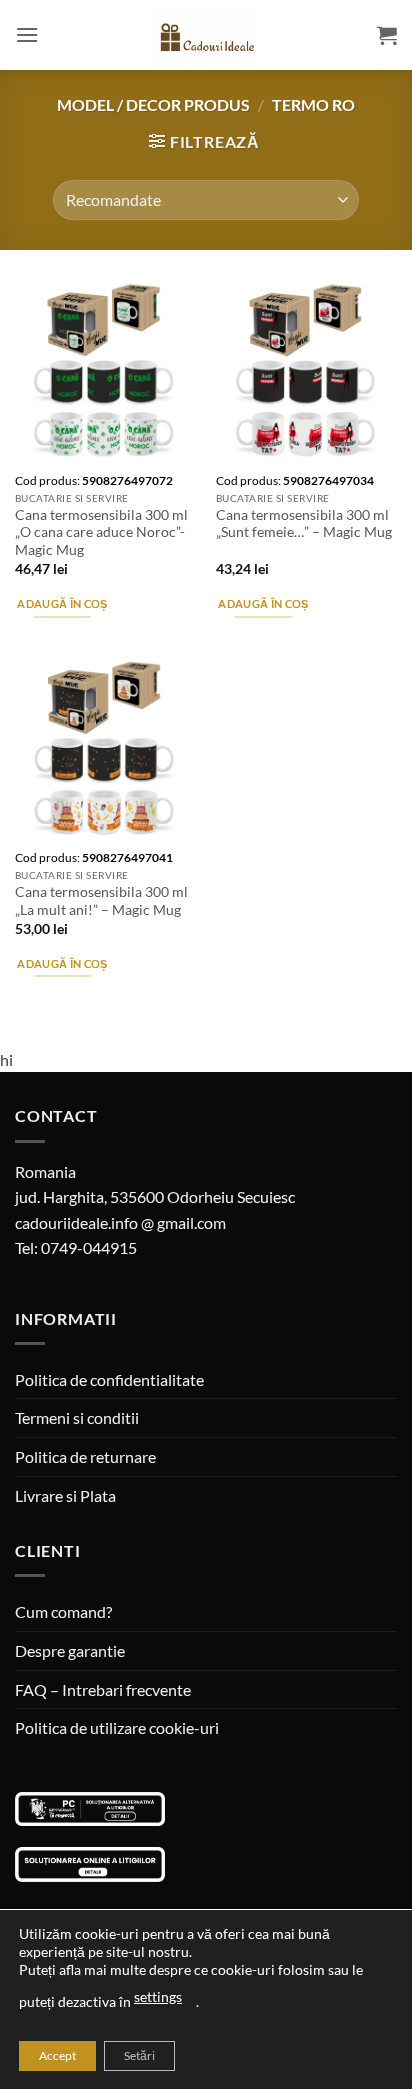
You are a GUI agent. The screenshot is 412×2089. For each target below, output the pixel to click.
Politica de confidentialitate (109, 1379)
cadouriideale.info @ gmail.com (120, 1222)
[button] (27, 34)
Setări (139, 2055)
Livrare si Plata (65, 1495)
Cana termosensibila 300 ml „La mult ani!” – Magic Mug (101, 901)
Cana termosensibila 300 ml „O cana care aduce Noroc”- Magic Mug (101, 532)
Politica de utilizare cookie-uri (117, 1727)
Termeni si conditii (77, 1417)
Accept (57, 2055)
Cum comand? (63, 1611)
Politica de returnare (85, 1456)
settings (158, 1996)
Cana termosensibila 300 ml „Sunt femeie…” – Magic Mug (304, 524)
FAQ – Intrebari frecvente (103, 1689)
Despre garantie (70, 1650)
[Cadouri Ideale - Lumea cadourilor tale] (206, 39)
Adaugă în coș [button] (62, 603)
